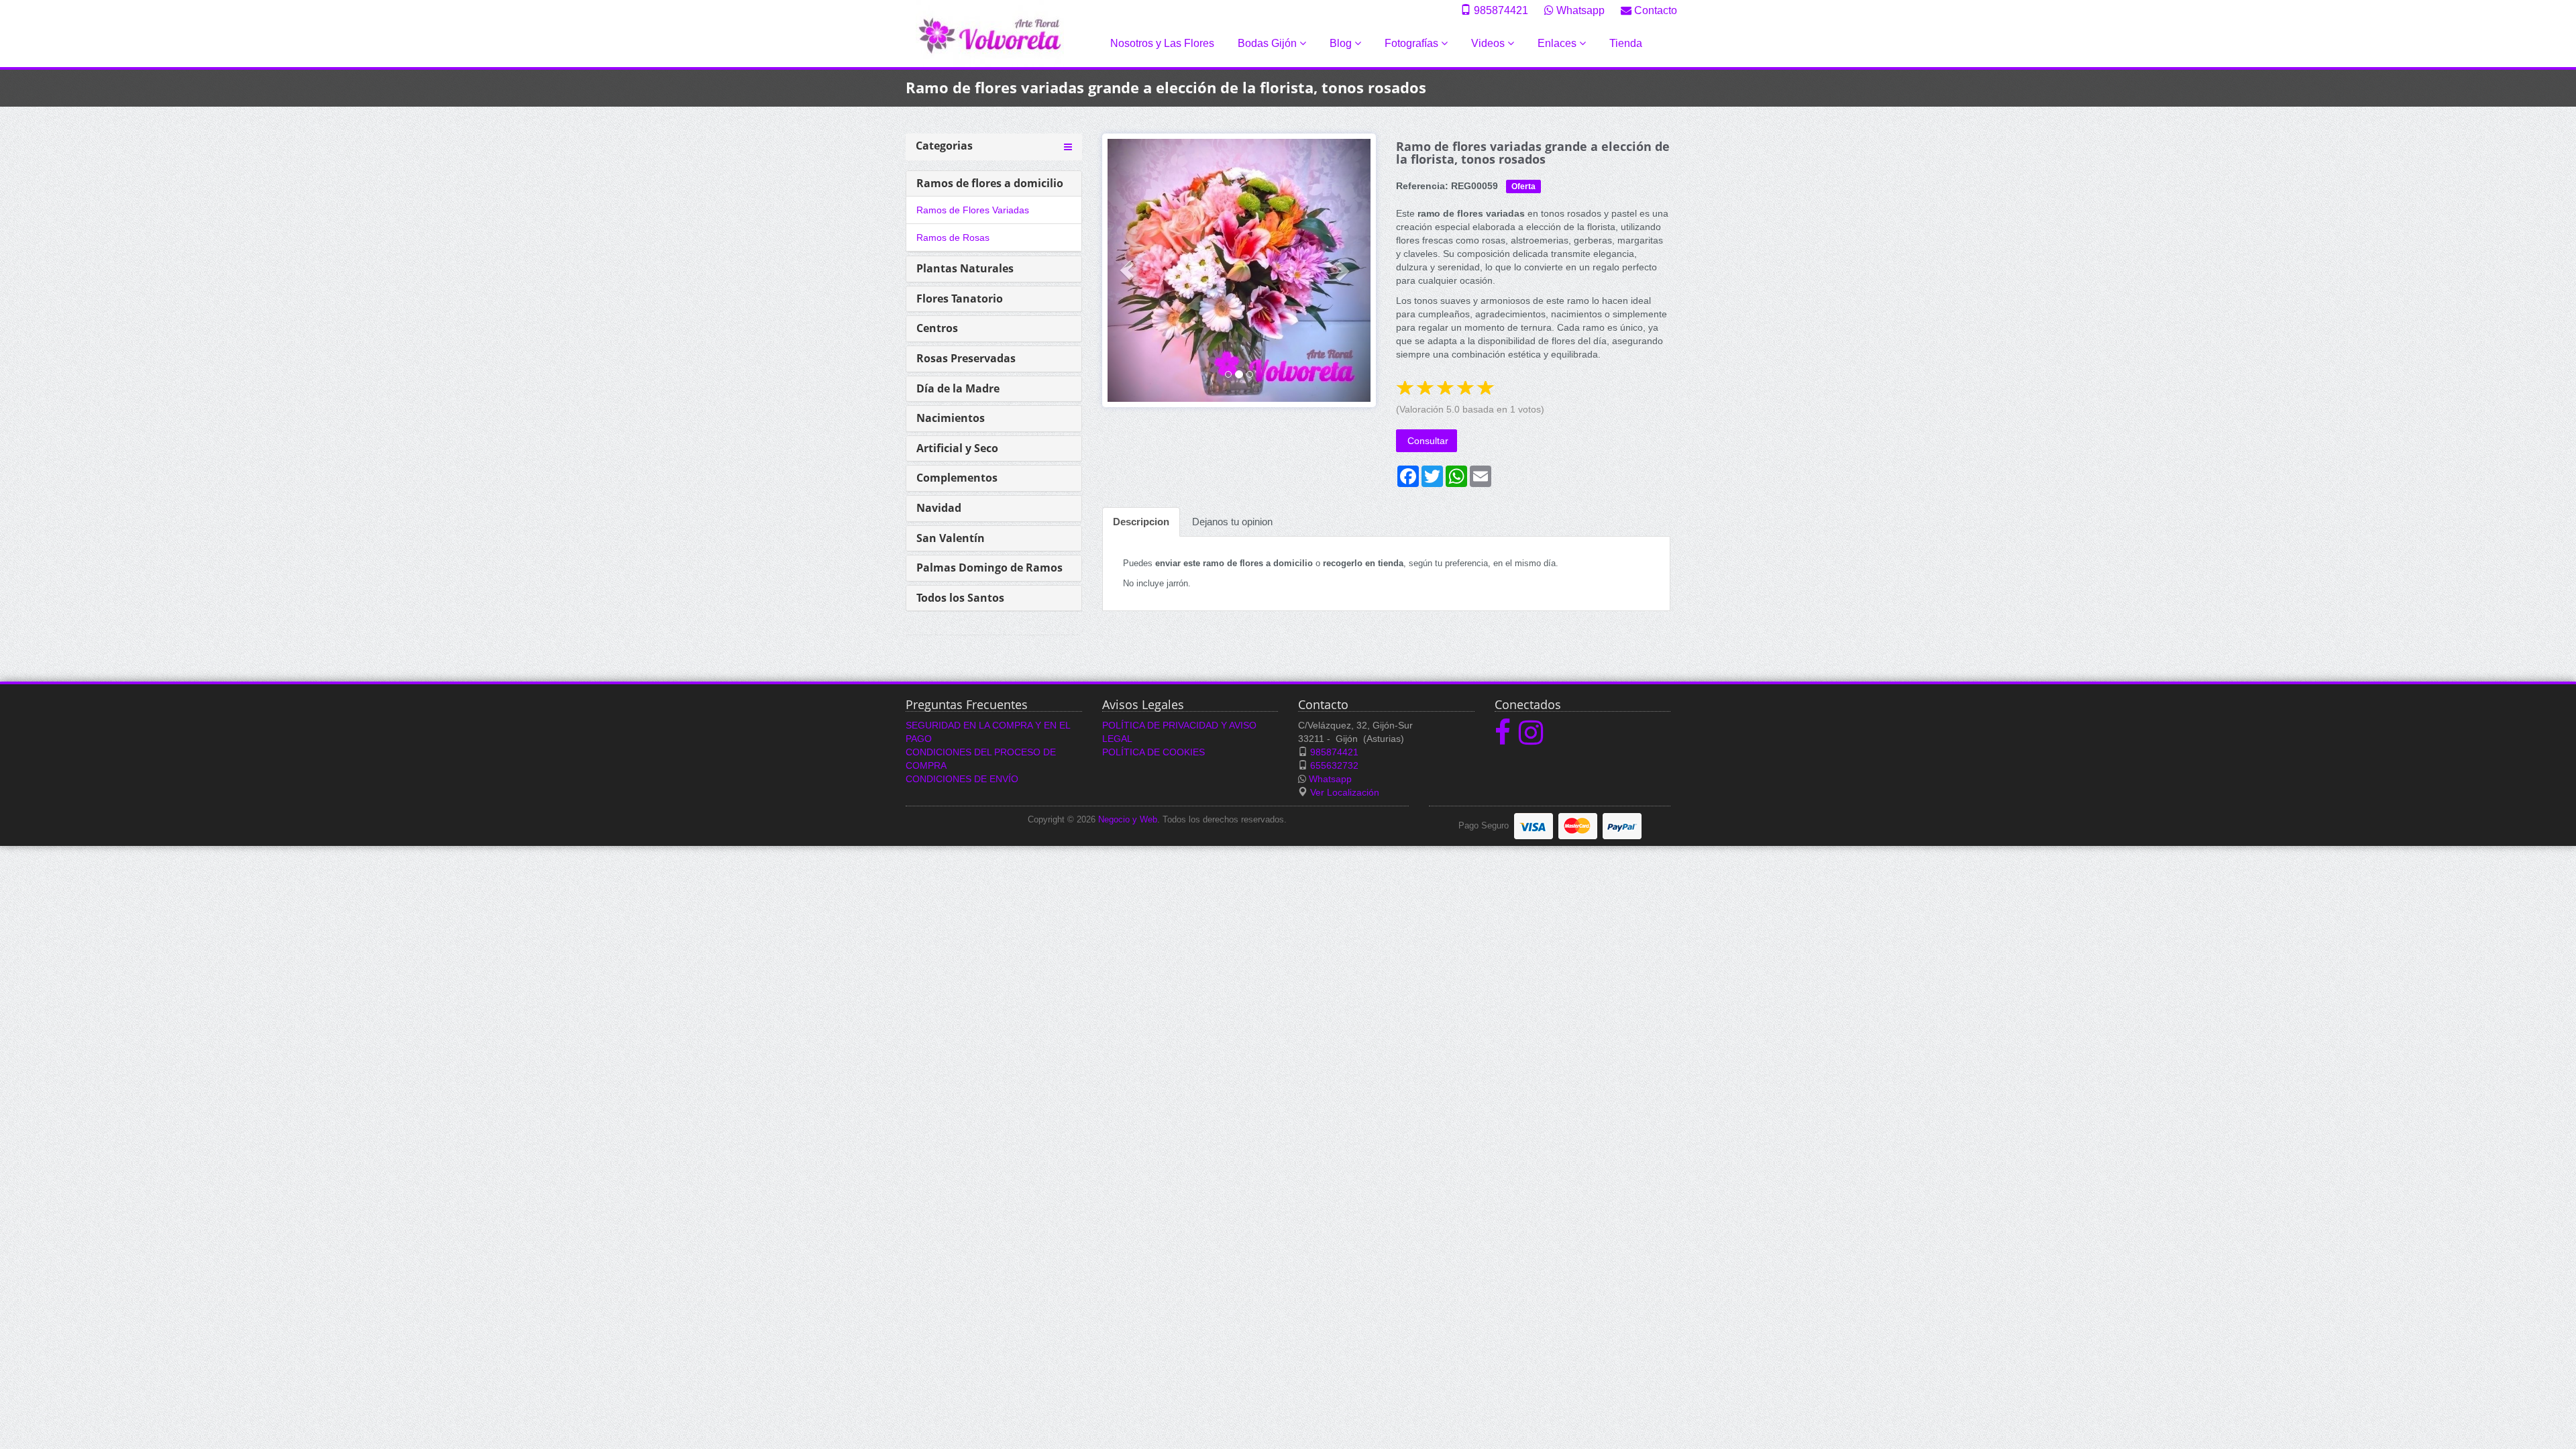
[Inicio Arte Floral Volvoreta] (990, 33)
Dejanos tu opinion (1232, 522)
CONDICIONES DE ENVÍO (962, 779)
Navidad (939, 508)
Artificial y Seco (957, 448)
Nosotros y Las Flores (1162, 43)
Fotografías (1413, 43)
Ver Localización (1345, 792)
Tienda (1626, 43)
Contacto (1654, 10)
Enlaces (1558, 43)
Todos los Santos (960, 598)
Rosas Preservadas (966, 358)
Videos (1489, 43)
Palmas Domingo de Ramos (989, 568)
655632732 (1334, 765)
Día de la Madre (958, 388)
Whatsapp (1579, 10)
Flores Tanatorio (960, 299)
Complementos (957, 478)
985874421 (1500, 10)
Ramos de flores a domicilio (990, 183)
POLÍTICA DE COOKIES (1153, 752)
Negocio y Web (1128, 820)
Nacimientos (951, 418)
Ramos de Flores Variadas (973, 210)
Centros (937, 328)
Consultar (1427, 441)
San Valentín (951, 538)
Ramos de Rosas (953, 237)
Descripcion (1141, 522)
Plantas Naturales (965, 268)
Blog (1342, 43)
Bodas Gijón (1269, 43)
